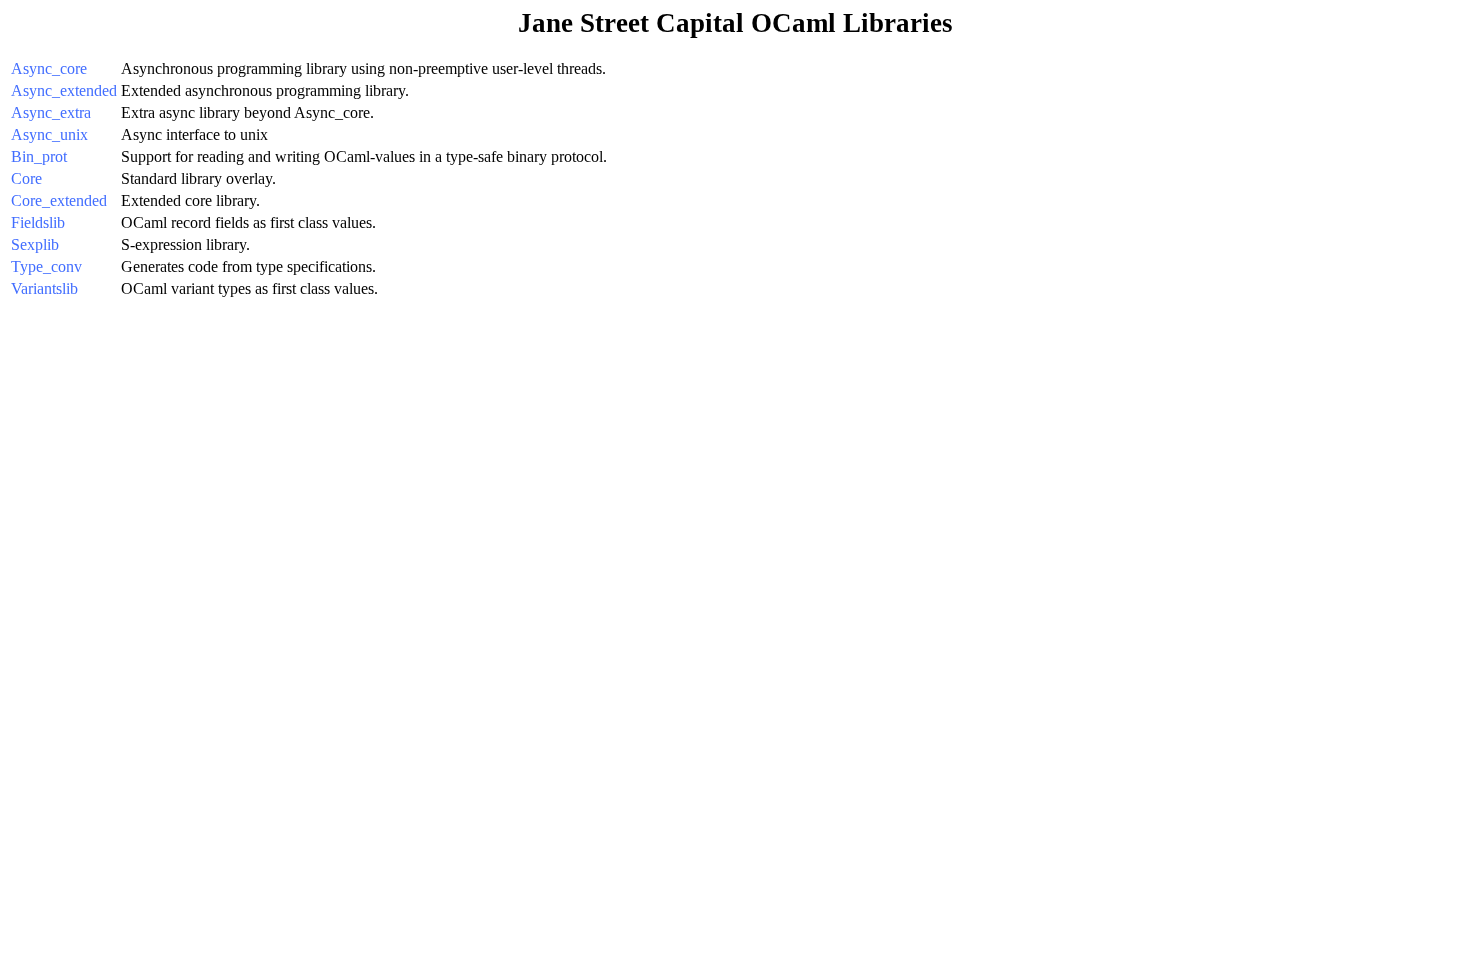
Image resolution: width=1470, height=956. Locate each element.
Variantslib (44, 288)
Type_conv (46, 266)
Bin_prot (39, 156)
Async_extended (64, 90)
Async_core (49, 68)
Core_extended (59, 200)
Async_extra (51, 112)
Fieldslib (38, 222)
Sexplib (35, 244)
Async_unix (49, 134)
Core (26, 178)
